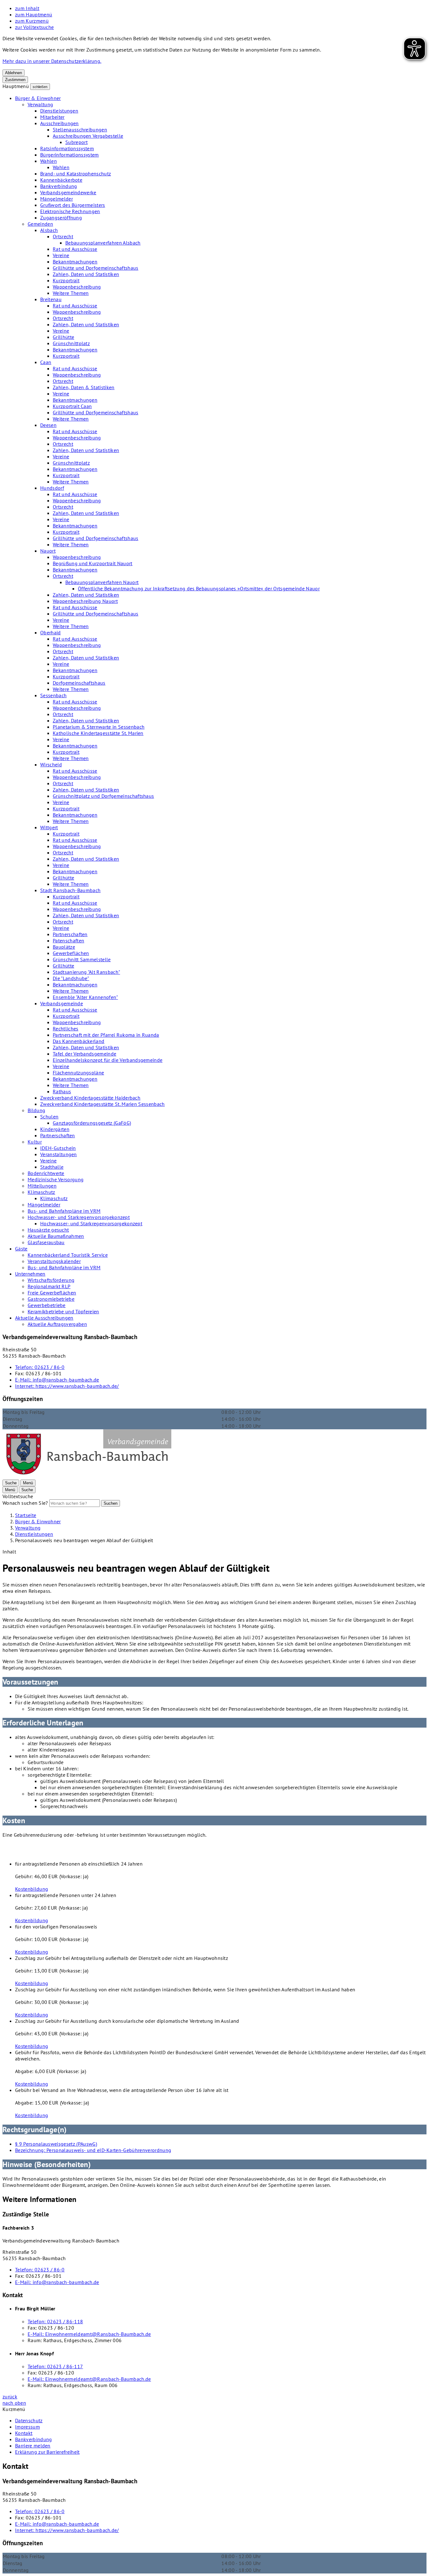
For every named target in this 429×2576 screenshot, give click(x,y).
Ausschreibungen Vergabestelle (88, 136)
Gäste (21, 1249)
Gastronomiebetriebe (51, 1299)
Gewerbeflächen (71, 953)
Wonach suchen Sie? (25, 1503)
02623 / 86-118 (55, 2321)
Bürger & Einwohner (38, 98)
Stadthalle (52, 1167)
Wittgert (49, 827)
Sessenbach (53, 695)
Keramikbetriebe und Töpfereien (63, 1311)
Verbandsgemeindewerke (68, 192)
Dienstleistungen (59, 111)
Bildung (36, 1110)
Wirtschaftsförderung (51, 1280)
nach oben (14, 2403)
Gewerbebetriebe (47, 1305)
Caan (46, 362)
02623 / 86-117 (55, 2366)
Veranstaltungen (59, 1154)
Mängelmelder (57, 199)
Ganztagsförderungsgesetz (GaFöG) (92, 1123)
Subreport (76, 142)
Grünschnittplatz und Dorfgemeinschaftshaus (103, 796)
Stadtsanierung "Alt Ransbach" (86, 972)
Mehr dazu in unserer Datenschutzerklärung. (52, 61)
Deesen (48, 425)
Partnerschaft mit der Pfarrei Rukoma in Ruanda (106, 1035)
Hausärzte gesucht (48, 1230)
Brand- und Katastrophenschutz (76, 174)
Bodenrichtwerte (46, 1173)
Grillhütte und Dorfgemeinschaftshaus (96, 268)
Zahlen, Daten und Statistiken (86, 274)
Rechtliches (66, 1029)
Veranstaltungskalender (54, 1261)
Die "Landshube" (71, 978)
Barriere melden (33, 2446)
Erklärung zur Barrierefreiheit (47, 2452)
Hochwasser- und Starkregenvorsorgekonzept (79, 1217)
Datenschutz (29, 2420)
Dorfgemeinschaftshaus (79, 683)
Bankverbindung (59, 186)
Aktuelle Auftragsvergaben (57, 1324)
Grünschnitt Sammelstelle (82, 959)
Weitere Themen (71, 293)
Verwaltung (40, 104)
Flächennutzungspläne (78, 1073)
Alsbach (49, 230)
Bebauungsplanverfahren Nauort (102, 582)
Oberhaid (51, 632)
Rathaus (62, 1091)
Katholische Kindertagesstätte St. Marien (98, 733)
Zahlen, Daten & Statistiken (84, 387)
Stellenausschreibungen (80, 130)
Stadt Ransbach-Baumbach (70, 890)
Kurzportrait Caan (72, 406)
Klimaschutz (41, 1192)
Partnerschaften (70, 934)
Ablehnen (14, 73)
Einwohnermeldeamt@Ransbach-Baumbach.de (89, 2334)
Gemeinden (40, 224)
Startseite (26, 1515)
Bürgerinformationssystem (70, 155)
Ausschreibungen (60, 123)
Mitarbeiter (52, 117)
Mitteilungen (42, 1186)
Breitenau (51, 299)
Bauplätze (64, 947)
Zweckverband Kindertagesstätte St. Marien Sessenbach (103, 1104)
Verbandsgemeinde (62, 1003)
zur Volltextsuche (34, 27)
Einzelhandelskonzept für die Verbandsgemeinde (108, 1060)
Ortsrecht (63, 236)
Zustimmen (15, 80)
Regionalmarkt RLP (49, 1286)
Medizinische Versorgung (56, 1179)
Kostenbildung (32, 1889)
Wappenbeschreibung (77, 287)
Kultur (35, 1142)
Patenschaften (68, 940)
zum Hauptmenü (34, 14)
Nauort (48, 551)
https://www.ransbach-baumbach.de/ (67, 1386)
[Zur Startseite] (88, 1476)
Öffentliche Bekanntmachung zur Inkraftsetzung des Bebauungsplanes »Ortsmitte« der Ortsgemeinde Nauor (199, 588)
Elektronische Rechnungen (70, 211)
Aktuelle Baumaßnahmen (56, 1236)
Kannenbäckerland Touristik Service (68, 1255)
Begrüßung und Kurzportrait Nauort (93, 563)
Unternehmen (30, 1274)
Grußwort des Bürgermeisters (73, 205)
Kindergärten (55, 1129)
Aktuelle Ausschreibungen (44, 1318)
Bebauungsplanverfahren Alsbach (103, 243)
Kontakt (24, 2433)
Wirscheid (51, 764)
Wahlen (49, 161)
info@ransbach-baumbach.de (57, 1380)
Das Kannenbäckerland (79, 1041)
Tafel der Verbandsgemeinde (84, 1054)
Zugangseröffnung (61, 218)
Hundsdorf (52, 488)
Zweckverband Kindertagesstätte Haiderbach (90, 1098)
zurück (10, 2397)
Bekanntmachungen (75, 262)
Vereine (61, 255)
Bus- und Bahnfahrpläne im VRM (64, 1211)
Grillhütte (63, 337)
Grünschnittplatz (71, 343)
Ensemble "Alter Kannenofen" (85, 997)
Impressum (27, 2427)
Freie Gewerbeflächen (52, 1293)
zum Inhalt (27, 8)
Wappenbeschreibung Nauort (85, 601)
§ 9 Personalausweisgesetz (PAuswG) (56, 2144)
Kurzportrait (66, 280)
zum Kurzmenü (32, 21)
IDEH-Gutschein (58, 1148)
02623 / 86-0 (40, 1367)
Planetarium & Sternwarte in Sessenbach (99, 727)
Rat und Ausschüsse (75, 249)
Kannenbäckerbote (61, 180)
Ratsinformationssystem (67, 148)
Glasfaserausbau (46, 1242)
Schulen (49, 1117)
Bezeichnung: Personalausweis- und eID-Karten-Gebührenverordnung (93, 2150)
